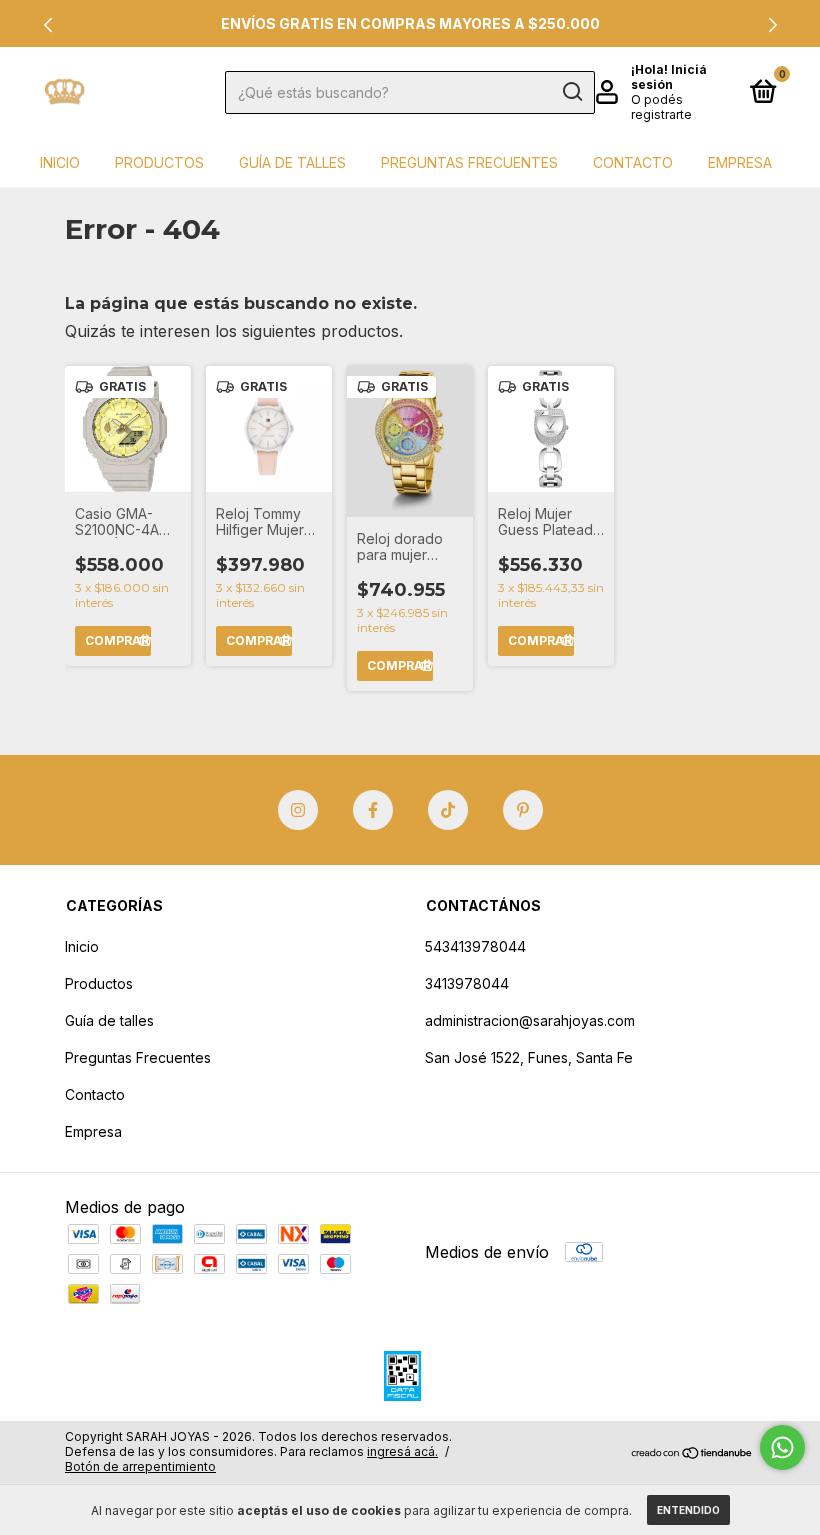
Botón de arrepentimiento (140, 1466)
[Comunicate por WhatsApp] (782, 1447)
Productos (159, 162)
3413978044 (467, 983)
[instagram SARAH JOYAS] (298, 810)
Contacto (633, 162)
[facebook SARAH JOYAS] (373, 810)
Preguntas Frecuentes (469, 162)
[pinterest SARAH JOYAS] (523, 810)
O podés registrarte (661, 107)
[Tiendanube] (692, 1454)
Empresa (740, 162)
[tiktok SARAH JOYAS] (448, 810)
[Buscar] (571, 92)
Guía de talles (292, 162)
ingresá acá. (402, 1451)
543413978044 (475, 946)
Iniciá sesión (669, 77)
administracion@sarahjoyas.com (530, 1020)
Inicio (60, 162)
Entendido (688, 1510)
